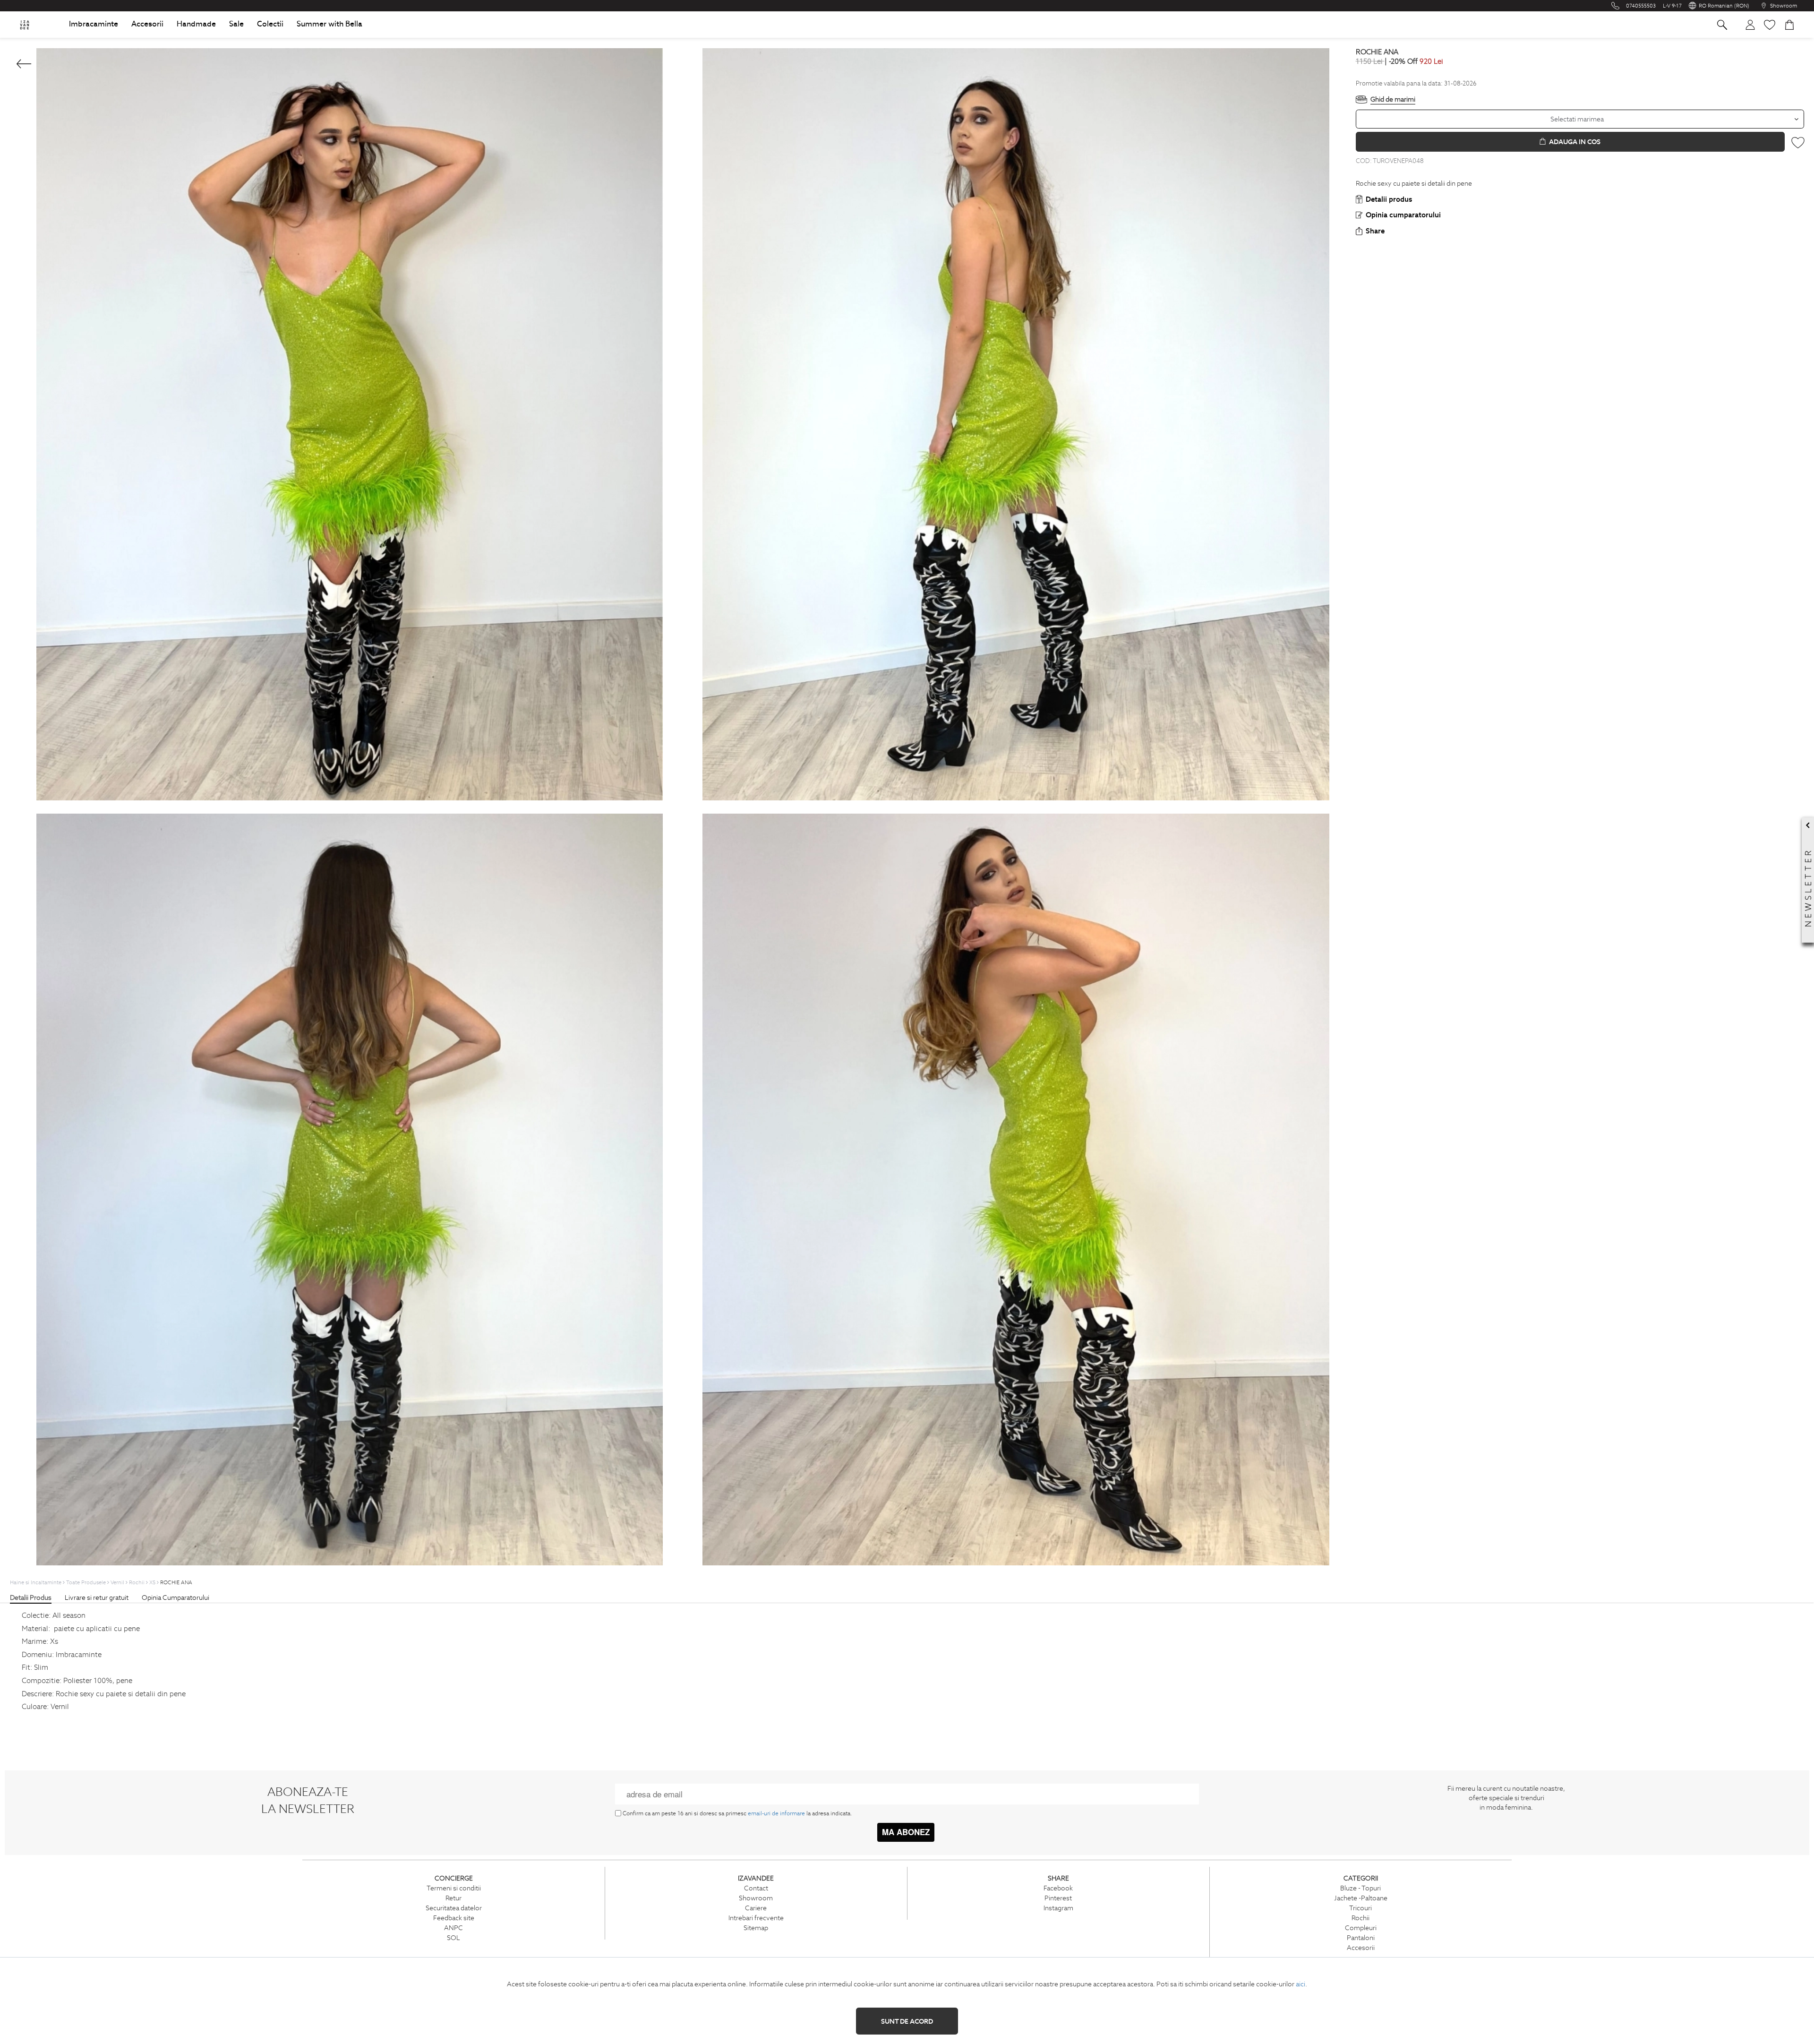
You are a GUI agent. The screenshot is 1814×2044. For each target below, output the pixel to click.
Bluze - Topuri (1360, 1888)
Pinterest (1058, 1898)
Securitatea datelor (454, 1908)
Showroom (756, 1898)
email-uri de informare (776, 1813)
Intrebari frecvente (756, 1918)
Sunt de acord (907, 2021)
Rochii (1360, 1918)
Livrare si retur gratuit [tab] (97, 1597)
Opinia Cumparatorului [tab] (175, 1597)
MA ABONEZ (906, 1832)
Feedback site (454, 1918)
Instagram (1058, 1908)
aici (1301, 1984)
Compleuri (1361, 1928)
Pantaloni (1361, 1938)
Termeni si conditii (454, 1888)
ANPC (453, 1928)
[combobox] (1580, 119)
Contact (756, 1888)
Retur (453, 1898)
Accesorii (1361, 1948)
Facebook (1058, 1888)
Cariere (756, 1908)
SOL (453, 1938)
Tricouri (1360, 1908)
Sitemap (756, 1928)
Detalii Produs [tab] (31, 1597)
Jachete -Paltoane (1361, 1898)
